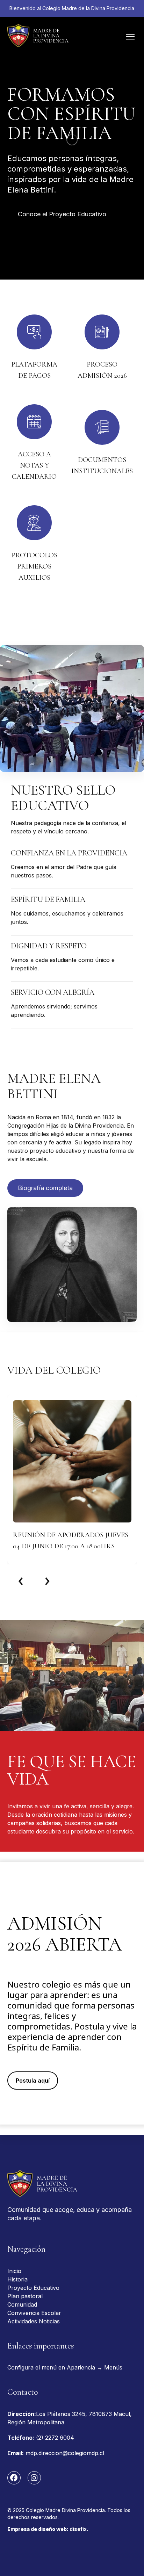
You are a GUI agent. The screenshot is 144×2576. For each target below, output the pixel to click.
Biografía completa (45, 1188)
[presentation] (21, 1579)
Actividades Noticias (34, 2321)
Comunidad (22, 2304)
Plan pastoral (25, 2296)
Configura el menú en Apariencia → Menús (65, 2367)
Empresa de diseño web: (48, 2529)
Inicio (14, 2271)
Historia (17, 2279)
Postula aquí (33, 2081)
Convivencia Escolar (34, 2313)
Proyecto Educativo (33, 2288)
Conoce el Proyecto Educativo (62, 214)
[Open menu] (130, 37)
